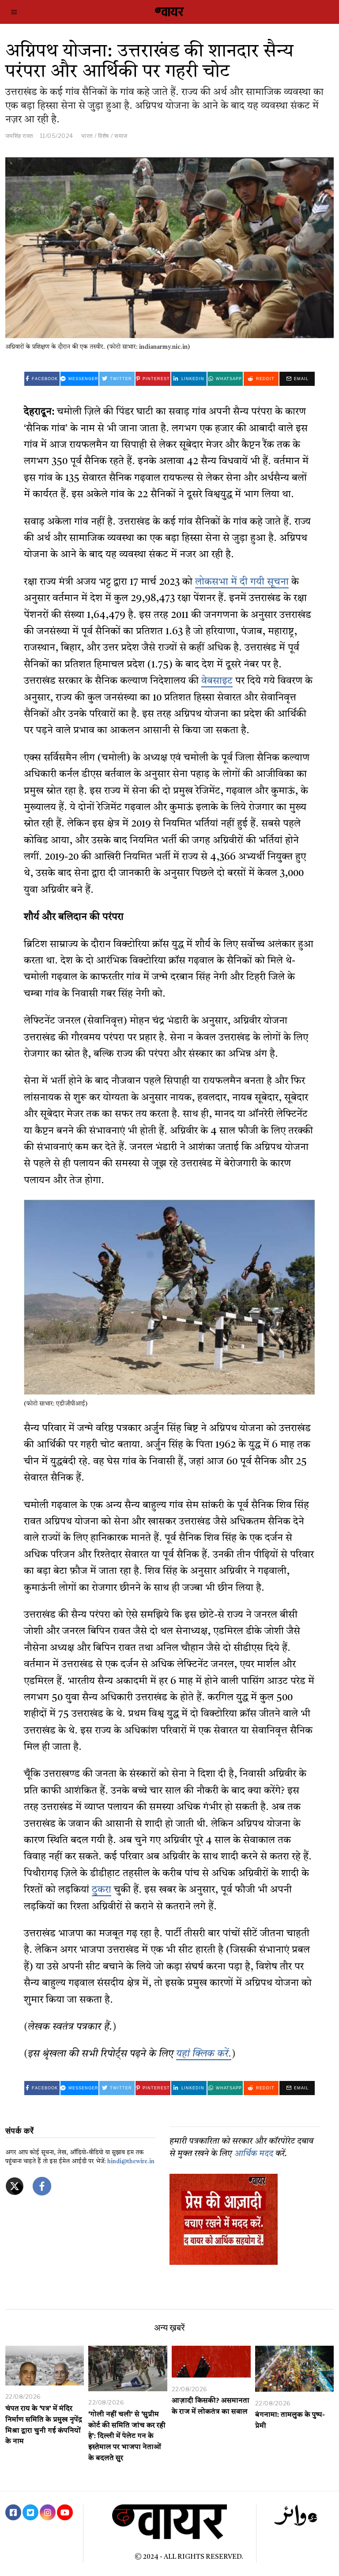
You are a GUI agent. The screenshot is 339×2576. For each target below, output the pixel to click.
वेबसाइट (217, 681)
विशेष (104, 136)
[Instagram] (48, 2512)
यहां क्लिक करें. (204, 2054)
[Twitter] (30, 2512)
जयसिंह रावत (19, 136)
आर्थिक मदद (254, 2154)
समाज (121, 136)
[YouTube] (65, 2512)
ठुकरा (102, 1890)
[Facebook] (13, 2512)
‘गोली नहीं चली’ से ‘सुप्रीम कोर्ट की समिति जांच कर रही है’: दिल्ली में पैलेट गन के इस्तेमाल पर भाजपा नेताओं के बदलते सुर (127, 2437)
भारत (87, 136)
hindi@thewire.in (131, 2162)
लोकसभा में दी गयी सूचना (242, 582)
